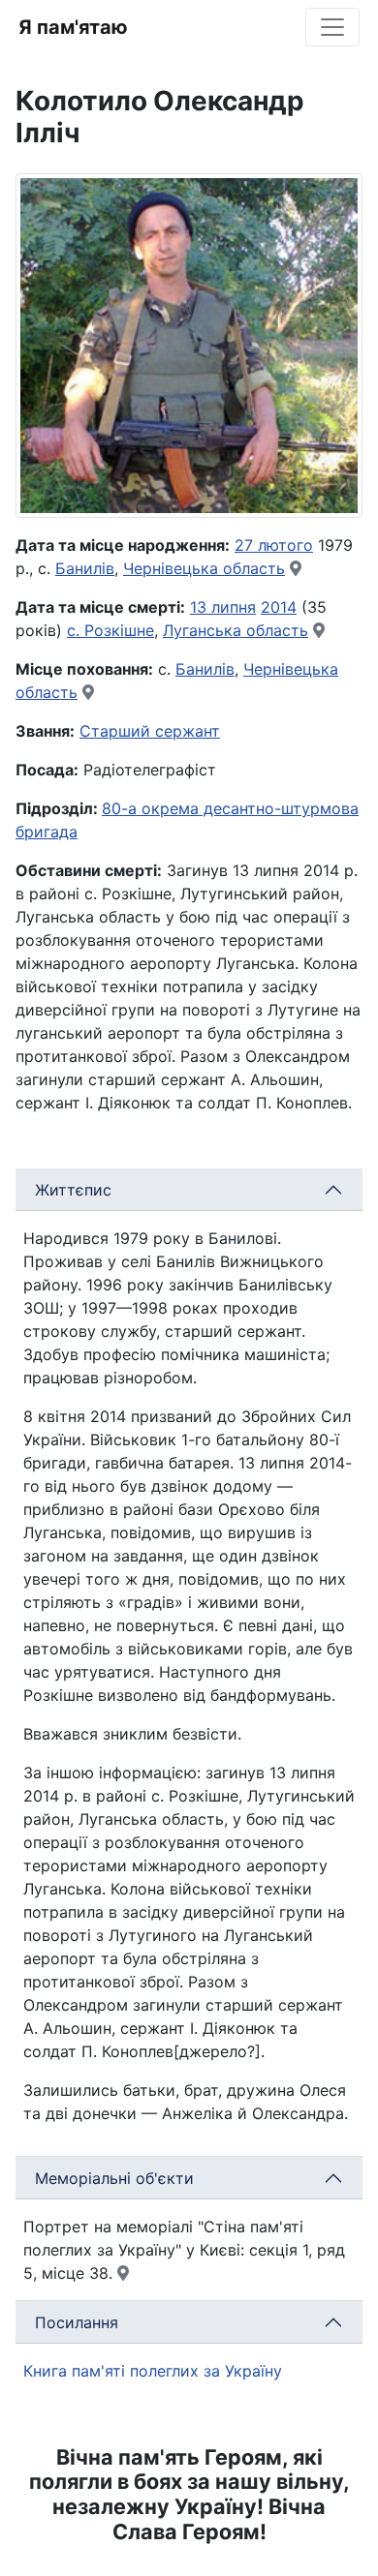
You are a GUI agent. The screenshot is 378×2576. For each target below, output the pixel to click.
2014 (279, 607)
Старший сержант (150, 731)
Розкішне (119, 630)
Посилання (77, 2322)
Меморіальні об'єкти (114, 2178)
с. (76, 630)
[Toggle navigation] (332, 27)
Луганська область (236, 630)
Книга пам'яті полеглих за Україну (153, 2371)
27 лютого (274, 545)
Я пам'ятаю (73, 27)
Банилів (85, 568)
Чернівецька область (204, 568)
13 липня (223, 607)
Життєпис (73, 1190)
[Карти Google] (296, 568)
